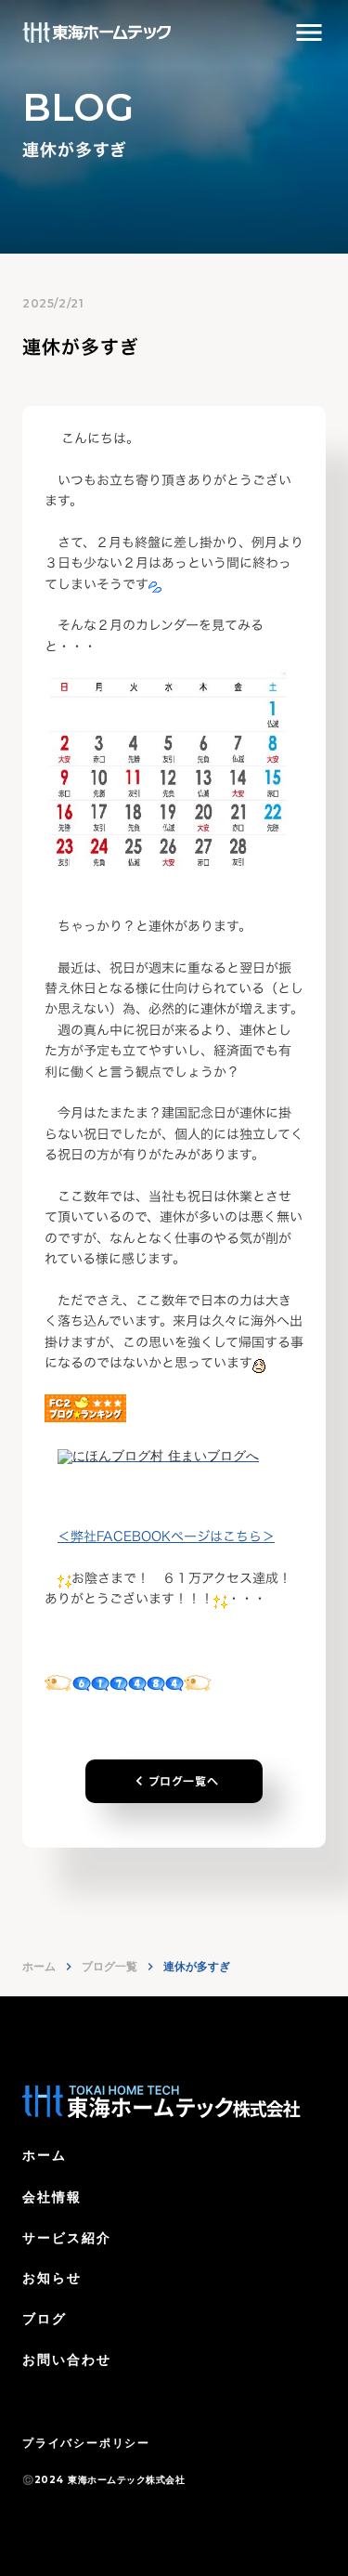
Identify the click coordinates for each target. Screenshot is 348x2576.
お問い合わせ (67, 2360)
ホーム (39, 1966)
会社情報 (52, 2197)
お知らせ (52, 2278)
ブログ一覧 (110, 1966)
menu (309, 33)
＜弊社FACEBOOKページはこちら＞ (166, 1536)
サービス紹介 (67, 2238)
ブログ (45, 2319)
